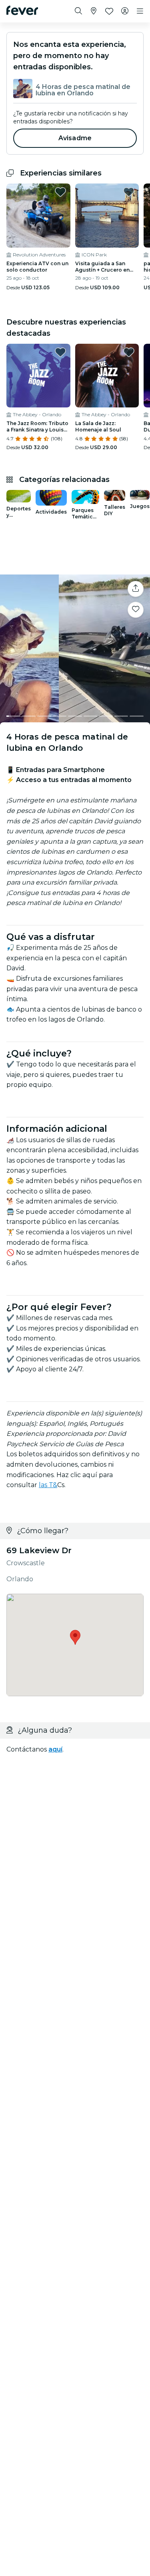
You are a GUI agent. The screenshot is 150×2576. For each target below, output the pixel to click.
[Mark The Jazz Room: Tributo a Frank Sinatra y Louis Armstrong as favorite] (60, 352)
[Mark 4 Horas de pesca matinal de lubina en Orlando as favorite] (136, 610)
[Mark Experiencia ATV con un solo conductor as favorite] (60, 192)
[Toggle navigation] (140, 11)
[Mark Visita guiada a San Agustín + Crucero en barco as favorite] (129, 192)
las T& (48, 1485)
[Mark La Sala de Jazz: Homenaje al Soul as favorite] (129, 352)
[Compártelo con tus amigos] (136, 589)
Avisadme (75, 138)
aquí (55, 1749)
